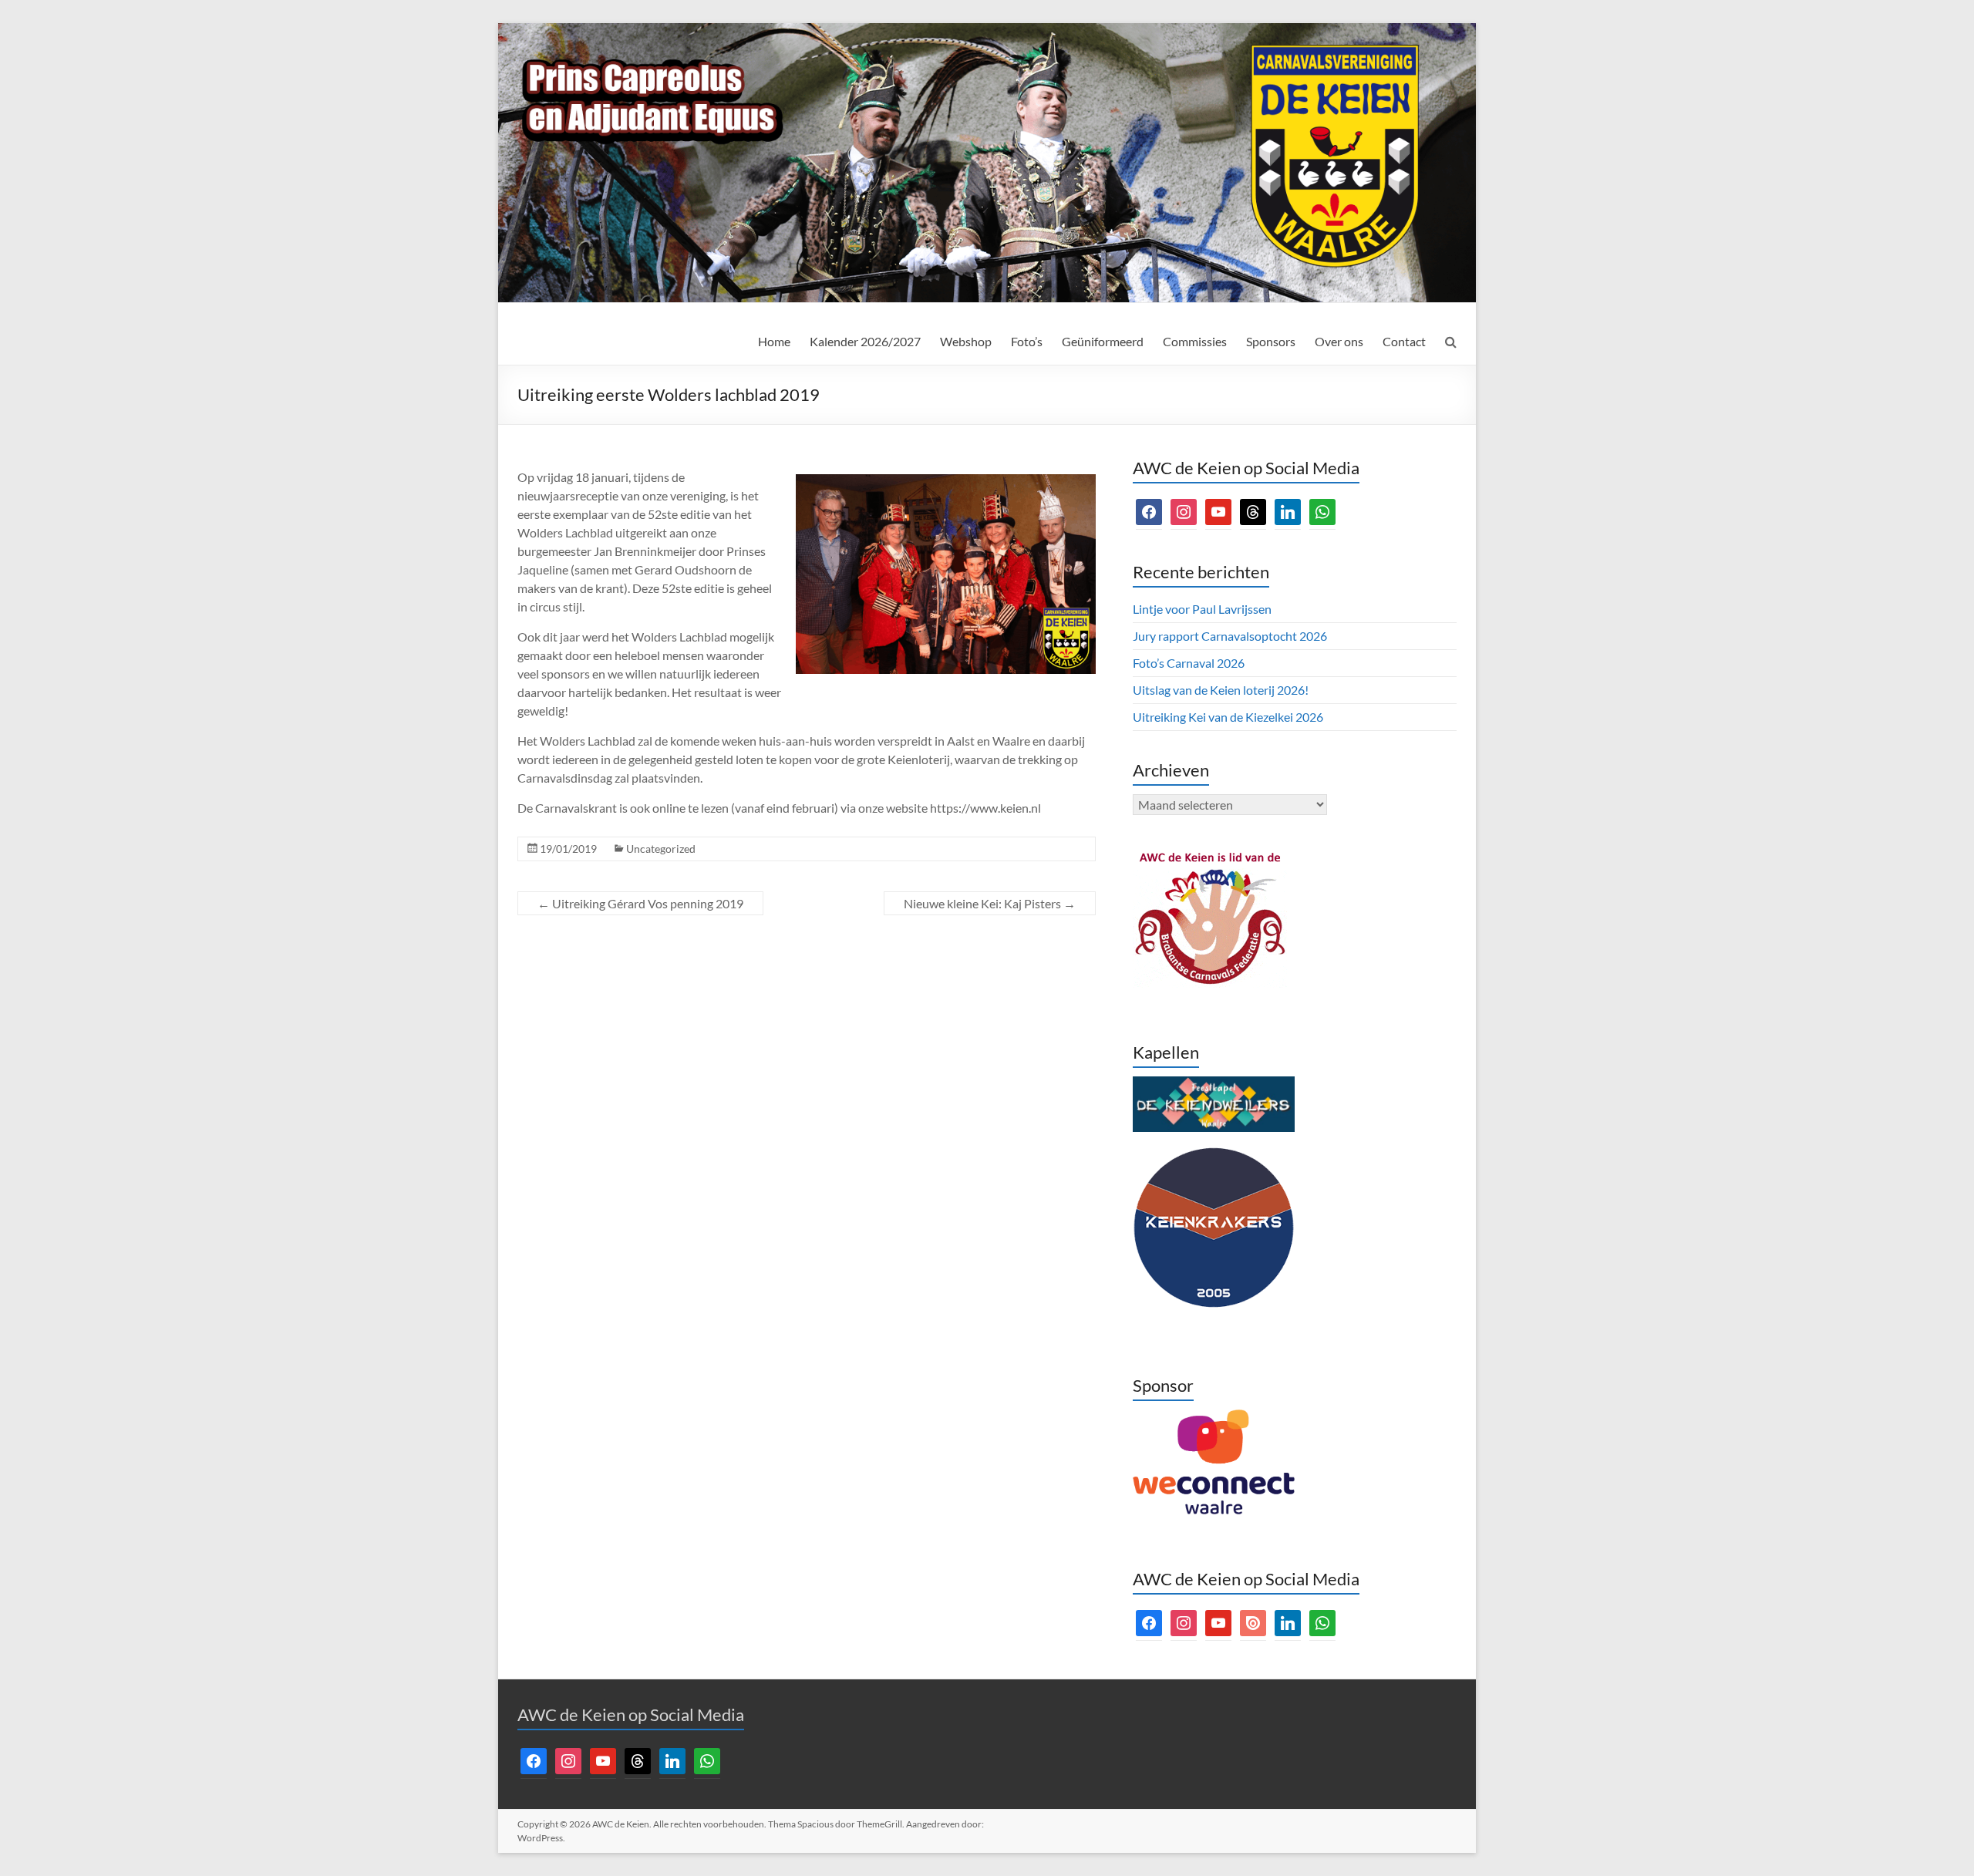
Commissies (1195, 341)
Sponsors (1271, 341)
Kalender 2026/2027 (865, 341)
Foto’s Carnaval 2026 (1189, 663)
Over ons (1339, 341)
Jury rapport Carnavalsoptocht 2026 (1230, 636)
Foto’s (1027, 341)
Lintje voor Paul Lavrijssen (1202, 609)
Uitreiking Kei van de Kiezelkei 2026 (1228, 717)
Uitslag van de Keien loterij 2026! (1221, 690)
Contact (1404, 341)
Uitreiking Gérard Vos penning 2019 (640, 903)
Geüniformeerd (1103, 341)
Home (774, 341)
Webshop (966, 341)
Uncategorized (661, 849)
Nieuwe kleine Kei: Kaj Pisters (990, 903)
